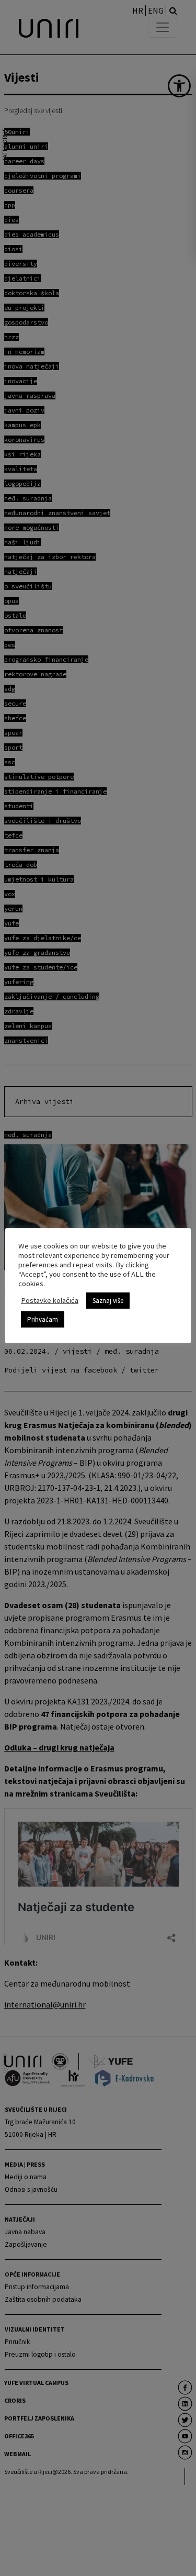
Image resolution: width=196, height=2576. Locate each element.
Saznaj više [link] (108, 1301)
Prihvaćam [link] (43, 1319)
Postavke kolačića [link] (50, 1300)
